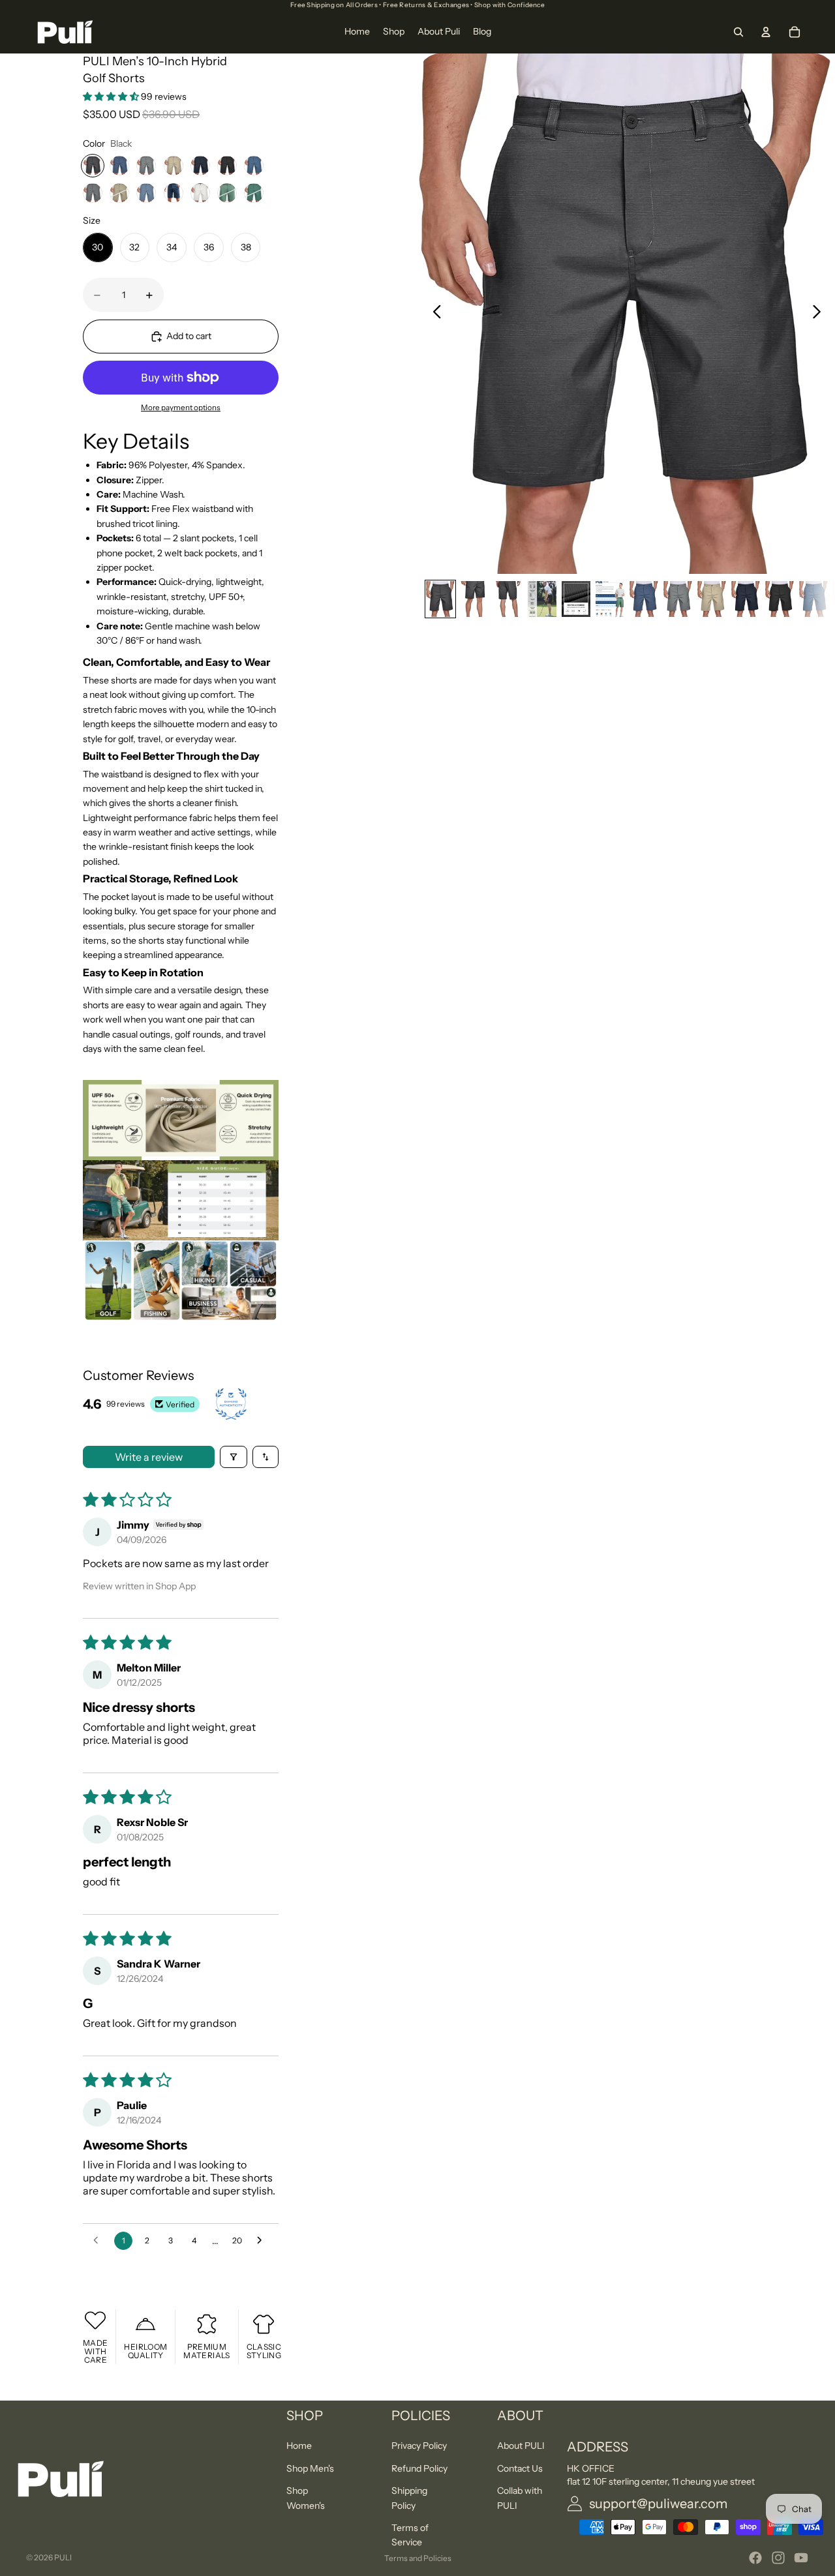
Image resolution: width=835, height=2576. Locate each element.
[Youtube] (801, 2558)
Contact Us (520, 2468)
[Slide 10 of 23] (746, 599)
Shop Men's (310, 2468)
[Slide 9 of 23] (712, 599)
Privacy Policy (419, 2446)
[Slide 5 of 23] (576, 599)
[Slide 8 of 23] (678, 599)
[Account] (766, 32)
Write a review (149, 1457)
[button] (112, 97)
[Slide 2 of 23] (474, 599)
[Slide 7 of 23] (644, 599)
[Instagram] (778, 2558)
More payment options (181, 408)
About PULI (521, 2446)
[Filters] (234, 1457)
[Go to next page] (263, 2241)
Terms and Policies (418, 2558)
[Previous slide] (433, 314)
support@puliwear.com (658, 2504)
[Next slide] (820, 314)
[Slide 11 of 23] (780, 599)
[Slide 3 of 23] (508, 599)
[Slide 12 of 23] (813, 599)
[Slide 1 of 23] (440, 599)
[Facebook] (755, 2558)
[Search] (738, 32)
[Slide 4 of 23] (542, 599)
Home (299, 2446)
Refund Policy (419, 2468)
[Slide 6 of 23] (610, 599)
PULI (63, 2557)
